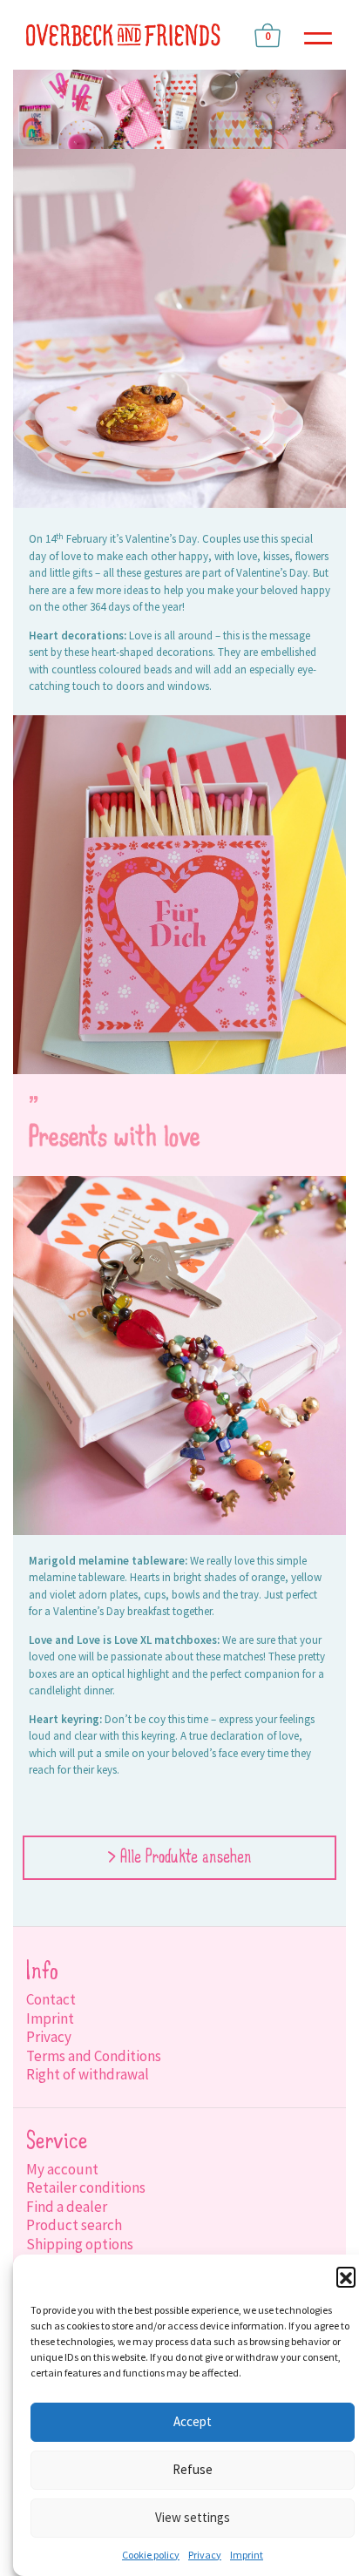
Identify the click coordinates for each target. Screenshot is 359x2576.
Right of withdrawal (88, 2074)
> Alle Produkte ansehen (179, 1858)
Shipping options (80, 2244)
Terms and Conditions (94, 2056)
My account (62, 2169)
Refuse (193, 2469)
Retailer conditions (86, 2187)
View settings (193, 2517)
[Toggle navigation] (318, 35)
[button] (346, 2276)
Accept (193, 2421)
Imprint (247, 2555)
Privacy (205, 2555)
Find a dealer (67, 2207)
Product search (74, 2225)
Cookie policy (151, 2555)
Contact (51, 1999)
